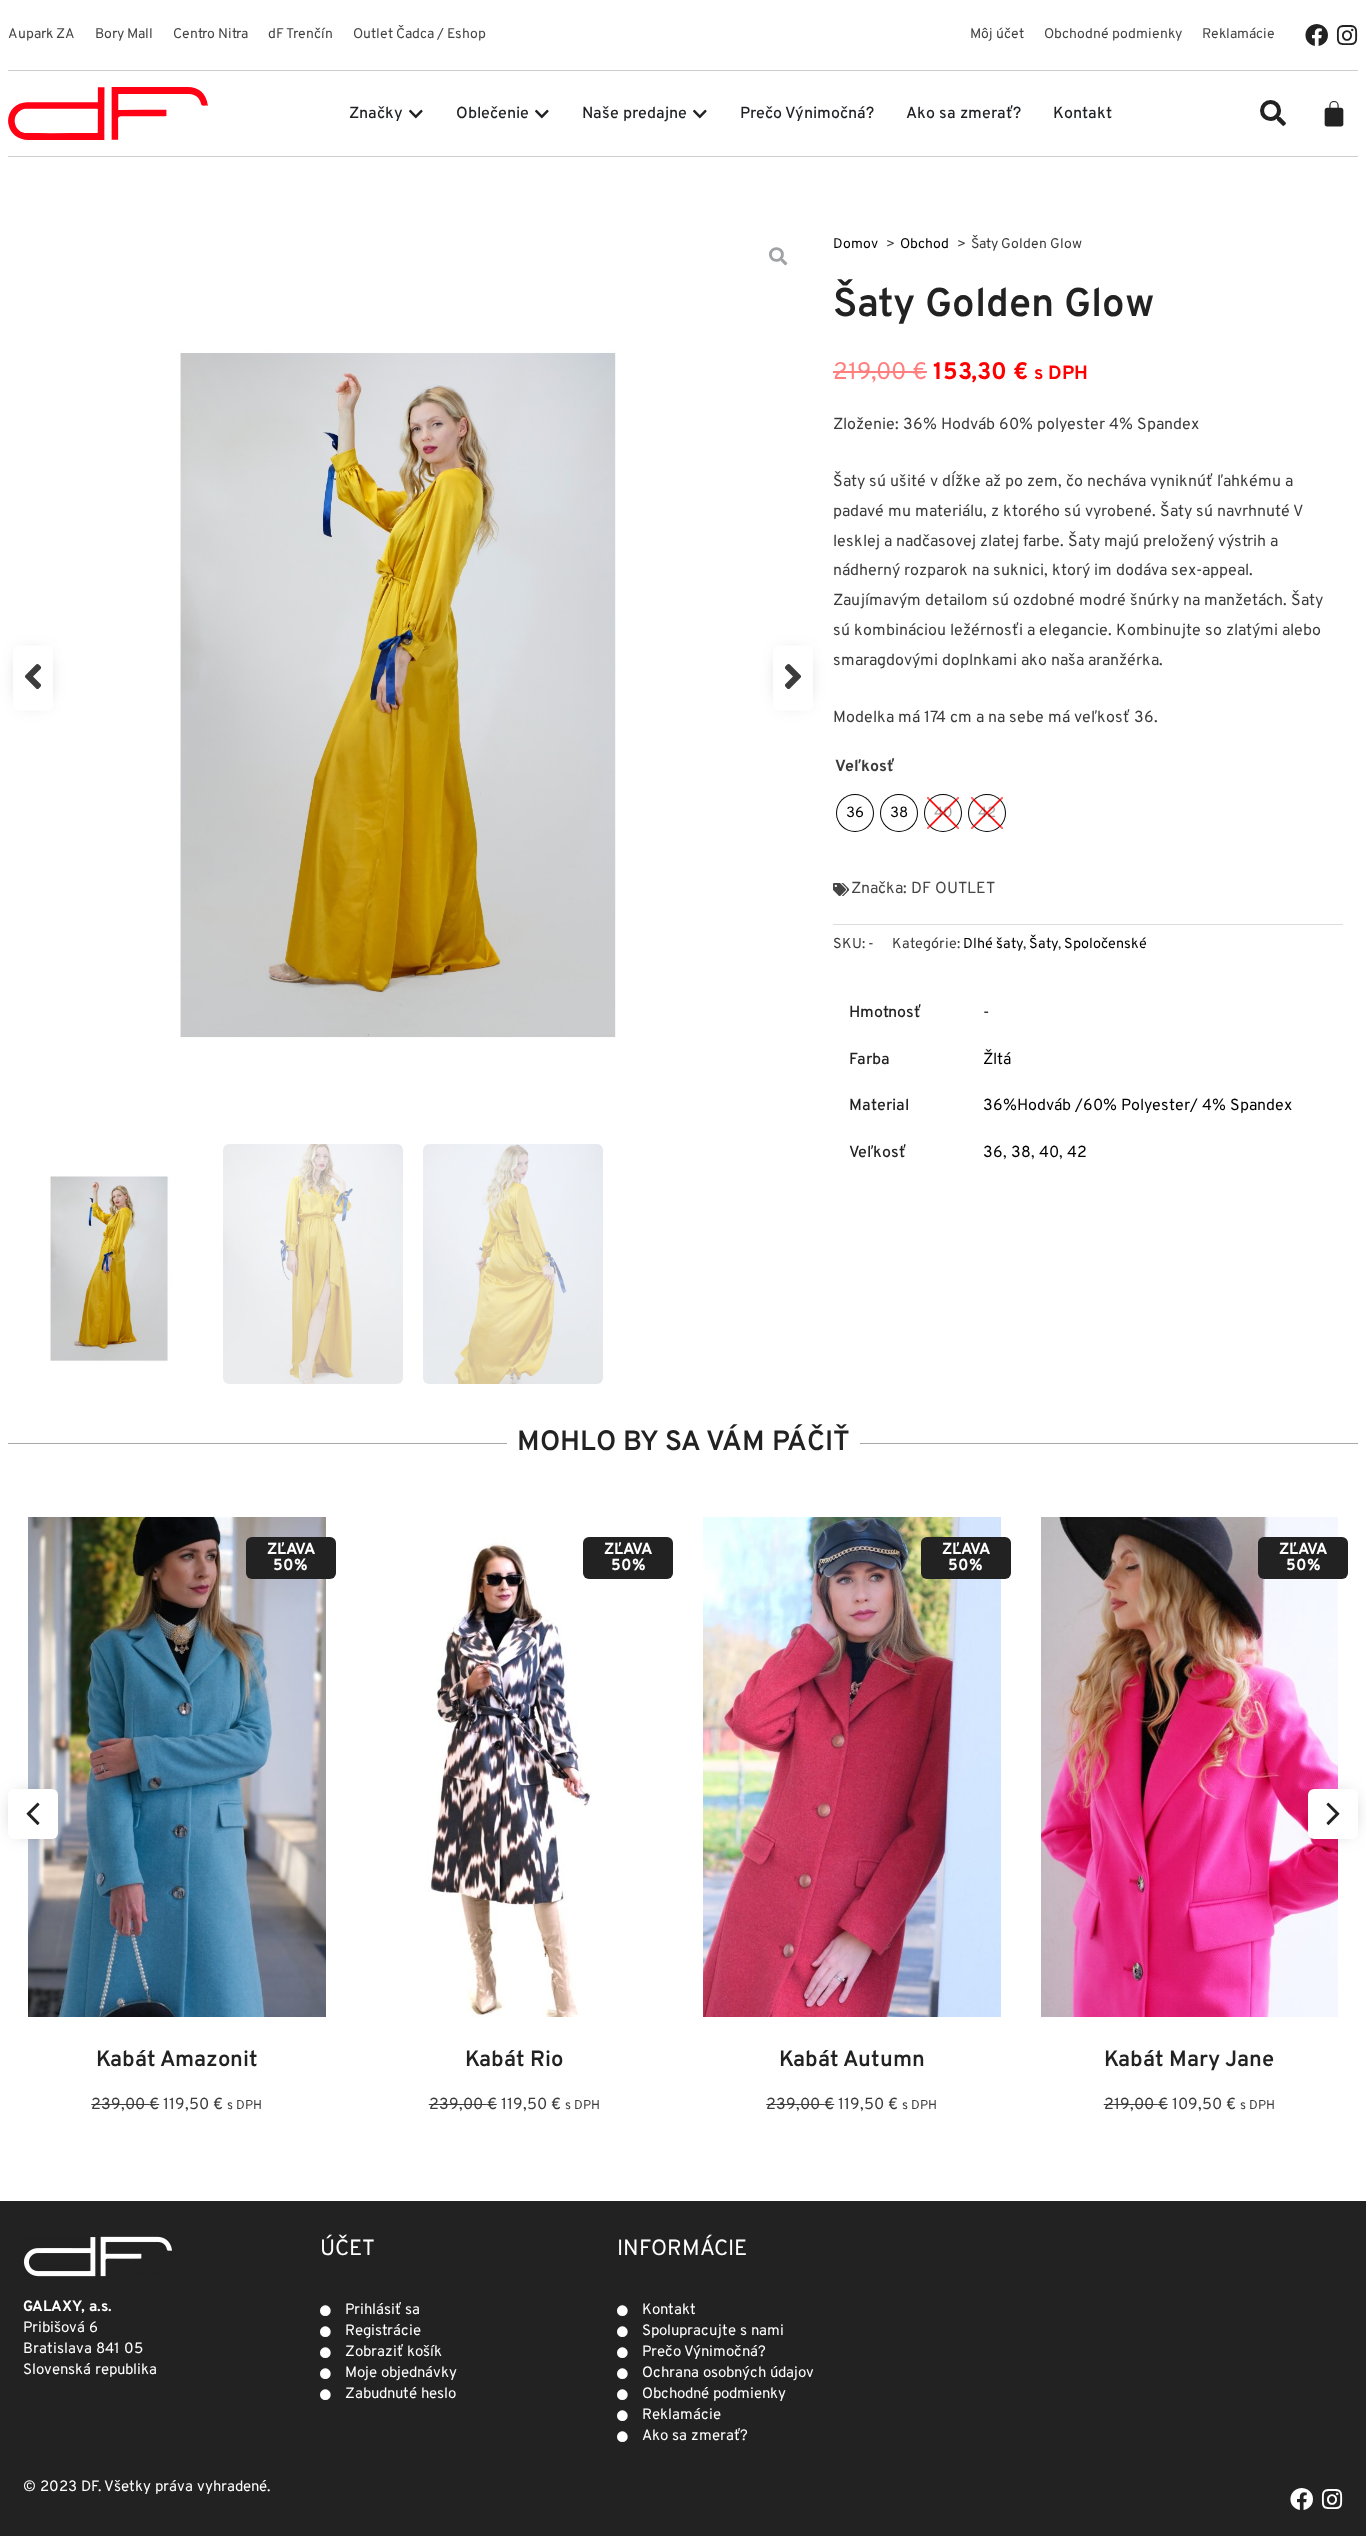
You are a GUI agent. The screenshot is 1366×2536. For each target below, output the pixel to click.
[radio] (855, 813)
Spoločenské (1105, 944)
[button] (1273, 113)
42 (1077, 1153)
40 (1049, 1153)
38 (1021, 1153)
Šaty (1043, 944)
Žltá (997, 1060)
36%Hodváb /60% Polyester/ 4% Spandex (1137, 1106)
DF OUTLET (953, 889)
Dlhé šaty (993, 944)
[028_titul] (413, 678)
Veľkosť (864, 767)
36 (993, 1153)
